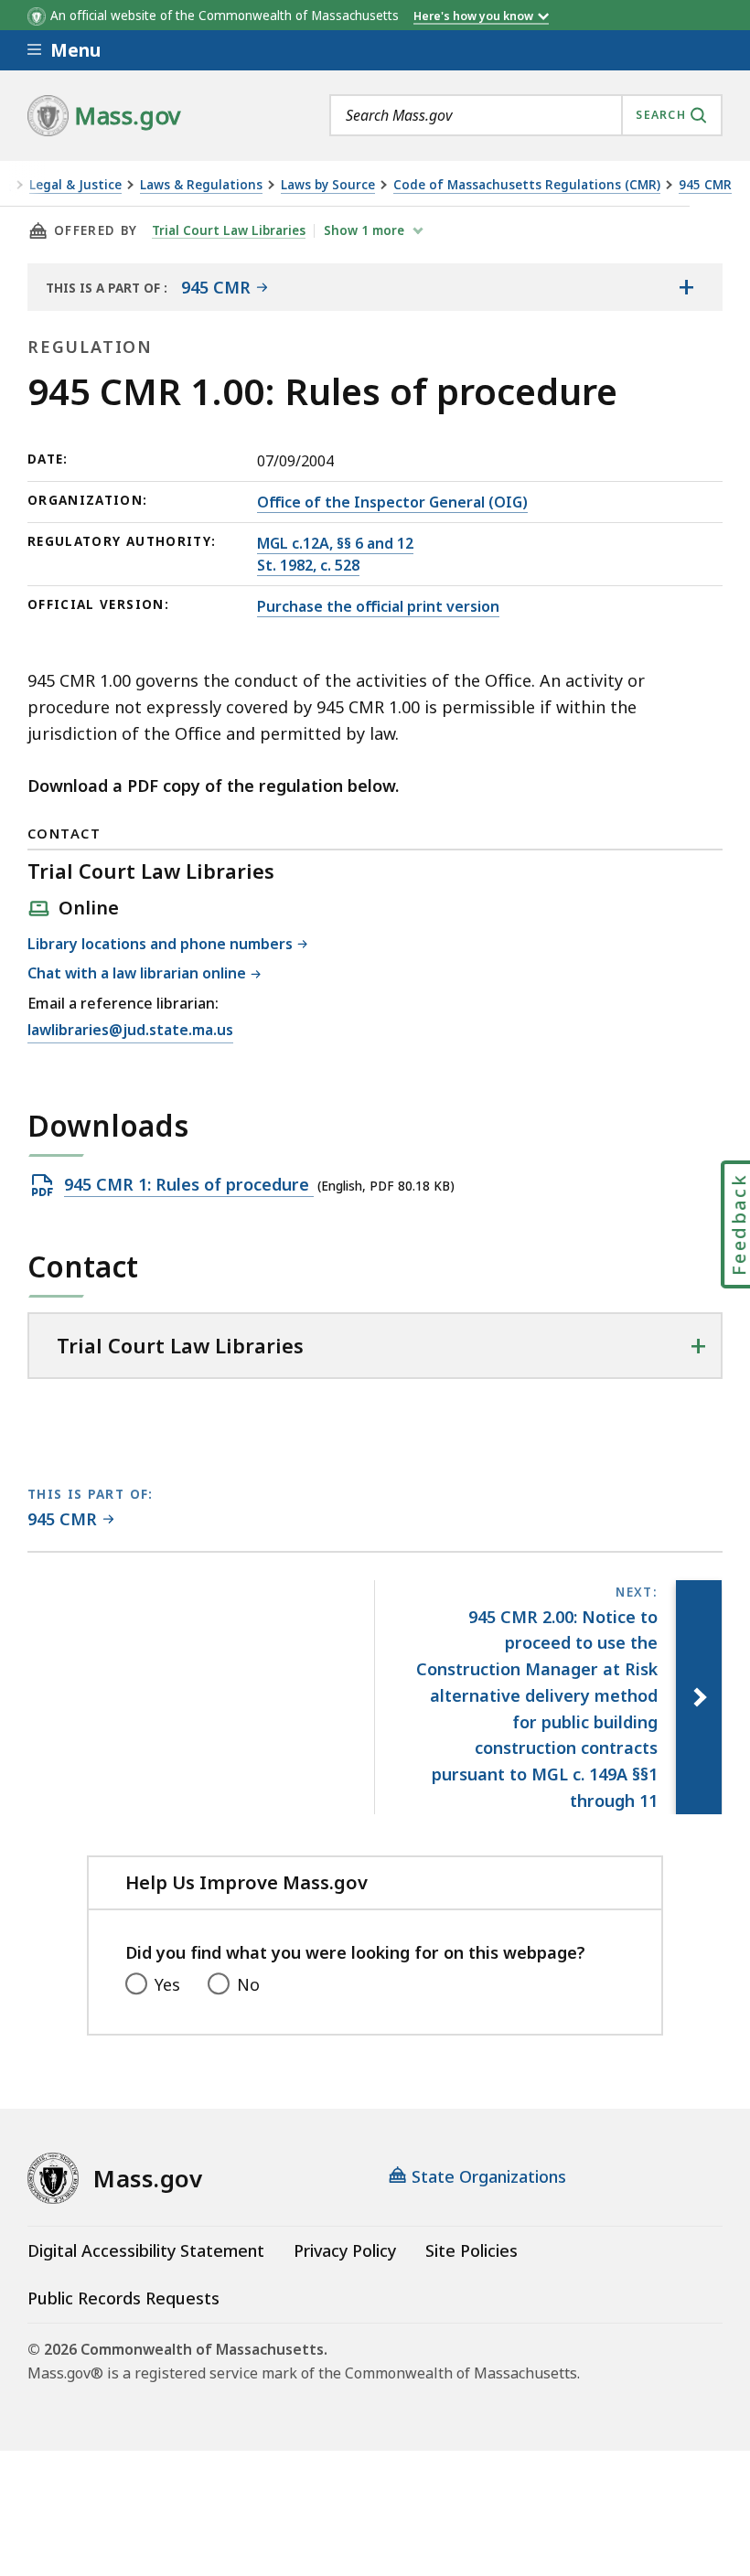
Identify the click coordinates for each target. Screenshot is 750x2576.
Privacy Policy (345, 2250)
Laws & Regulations (201, 185)
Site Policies (471, 2250)
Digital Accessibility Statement (146, 2250)
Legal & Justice (75, 185)
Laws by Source (328, 185)
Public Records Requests (123, 2298)
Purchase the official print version (378, 606)
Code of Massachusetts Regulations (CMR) (527, 185)
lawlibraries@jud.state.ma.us (130, 1031)
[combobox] (526, 115)
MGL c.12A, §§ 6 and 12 (335, 543)
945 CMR (705, 185)
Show (364, 230)
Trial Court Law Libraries (229, 230)
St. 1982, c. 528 (308, 565)
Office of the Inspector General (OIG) (392, 502)
